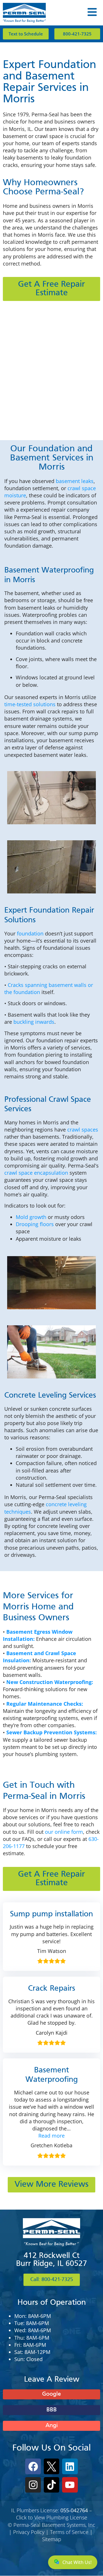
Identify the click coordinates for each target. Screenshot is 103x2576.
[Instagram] (33, 2485)
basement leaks (75, 481)
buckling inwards (34, 1022)
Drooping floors (35, 1224)
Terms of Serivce (69, 2532)
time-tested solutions (30, 704)
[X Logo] (51, 2466)
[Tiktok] (51, 2485)
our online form (64, 1832)
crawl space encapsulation (36, 1173)
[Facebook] (33, 2466)
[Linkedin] (70, 2466)
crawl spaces (83, 1130)
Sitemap (52, 2539)
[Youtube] (70, 2485)
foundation (30, 933)
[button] (51, 2136)
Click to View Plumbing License (52, 2517)
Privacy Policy (29, 2532)
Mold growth (31, 1217)
